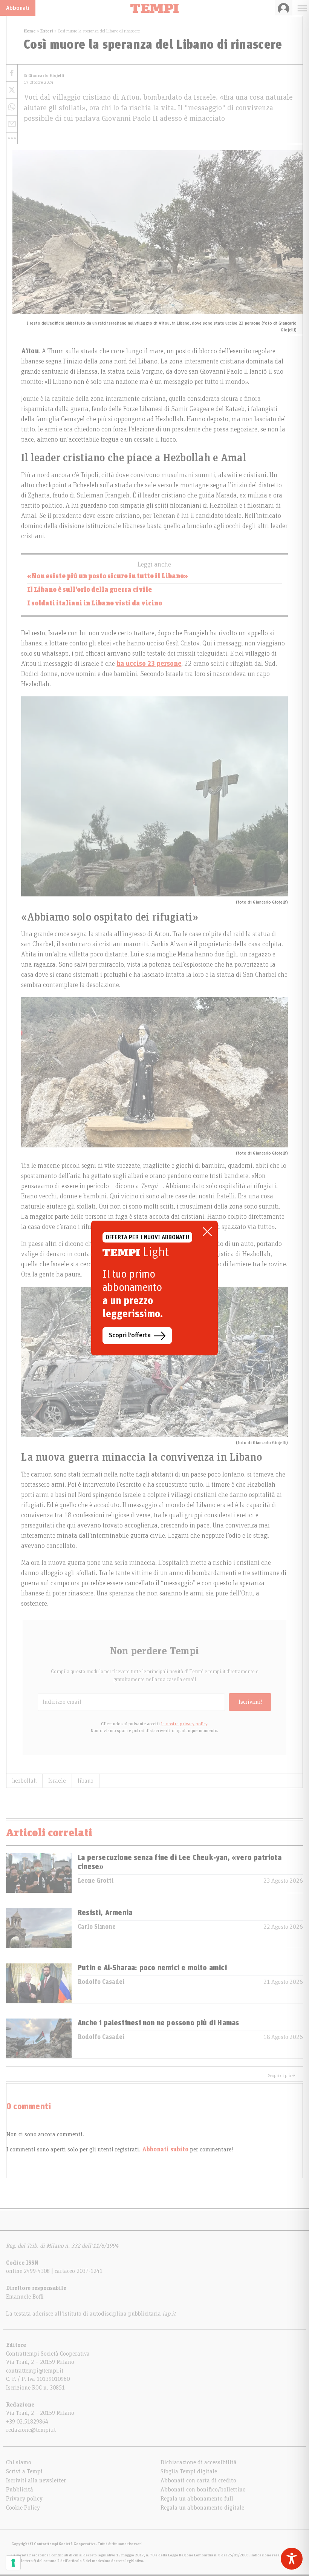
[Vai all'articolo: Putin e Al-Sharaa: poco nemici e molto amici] (39, 1983)
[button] (12, 138)
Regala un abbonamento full (197, 2499)
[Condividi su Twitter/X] (12, 90)
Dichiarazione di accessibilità (199, 2462)
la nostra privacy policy (184, 1724)
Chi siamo (19, 2462)
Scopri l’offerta (130, 1335)
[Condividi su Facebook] (12, 73)
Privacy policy (24, 2499)
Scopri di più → (282, 2076)
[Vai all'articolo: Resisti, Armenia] (39, 1928)
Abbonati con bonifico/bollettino (203, 2490)
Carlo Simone (97, 1927)
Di (44, 76)
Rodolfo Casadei (101, 1982)
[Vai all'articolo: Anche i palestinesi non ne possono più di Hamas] (39, 2038)
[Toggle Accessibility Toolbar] (292, 2559)
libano (86, 1781)
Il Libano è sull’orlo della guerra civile (89, 590)
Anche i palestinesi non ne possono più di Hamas (158, 2023)
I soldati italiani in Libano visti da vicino (95, 604)
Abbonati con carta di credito (198, 2481)
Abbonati (18, 8)
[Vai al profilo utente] (284, 8)
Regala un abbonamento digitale (202, 2508)
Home (30, 31)
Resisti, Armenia (105, 1913)
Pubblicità (20, 2490)
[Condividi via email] (12, 124)
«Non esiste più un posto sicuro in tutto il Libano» (108, 576)
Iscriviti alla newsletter (36, 2481)
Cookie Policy (23, 2508)
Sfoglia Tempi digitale (189, 2471)
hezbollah (24, 1781)
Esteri (47, 31)
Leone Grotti (96, 1881)
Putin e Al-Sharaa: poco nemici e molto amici (152, 1968)
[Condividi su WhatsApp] (12, 107)
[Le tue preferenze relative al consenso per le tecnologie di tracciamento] (13, 2563)
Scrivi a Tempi (24, 2471)
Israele (57, 1781)
